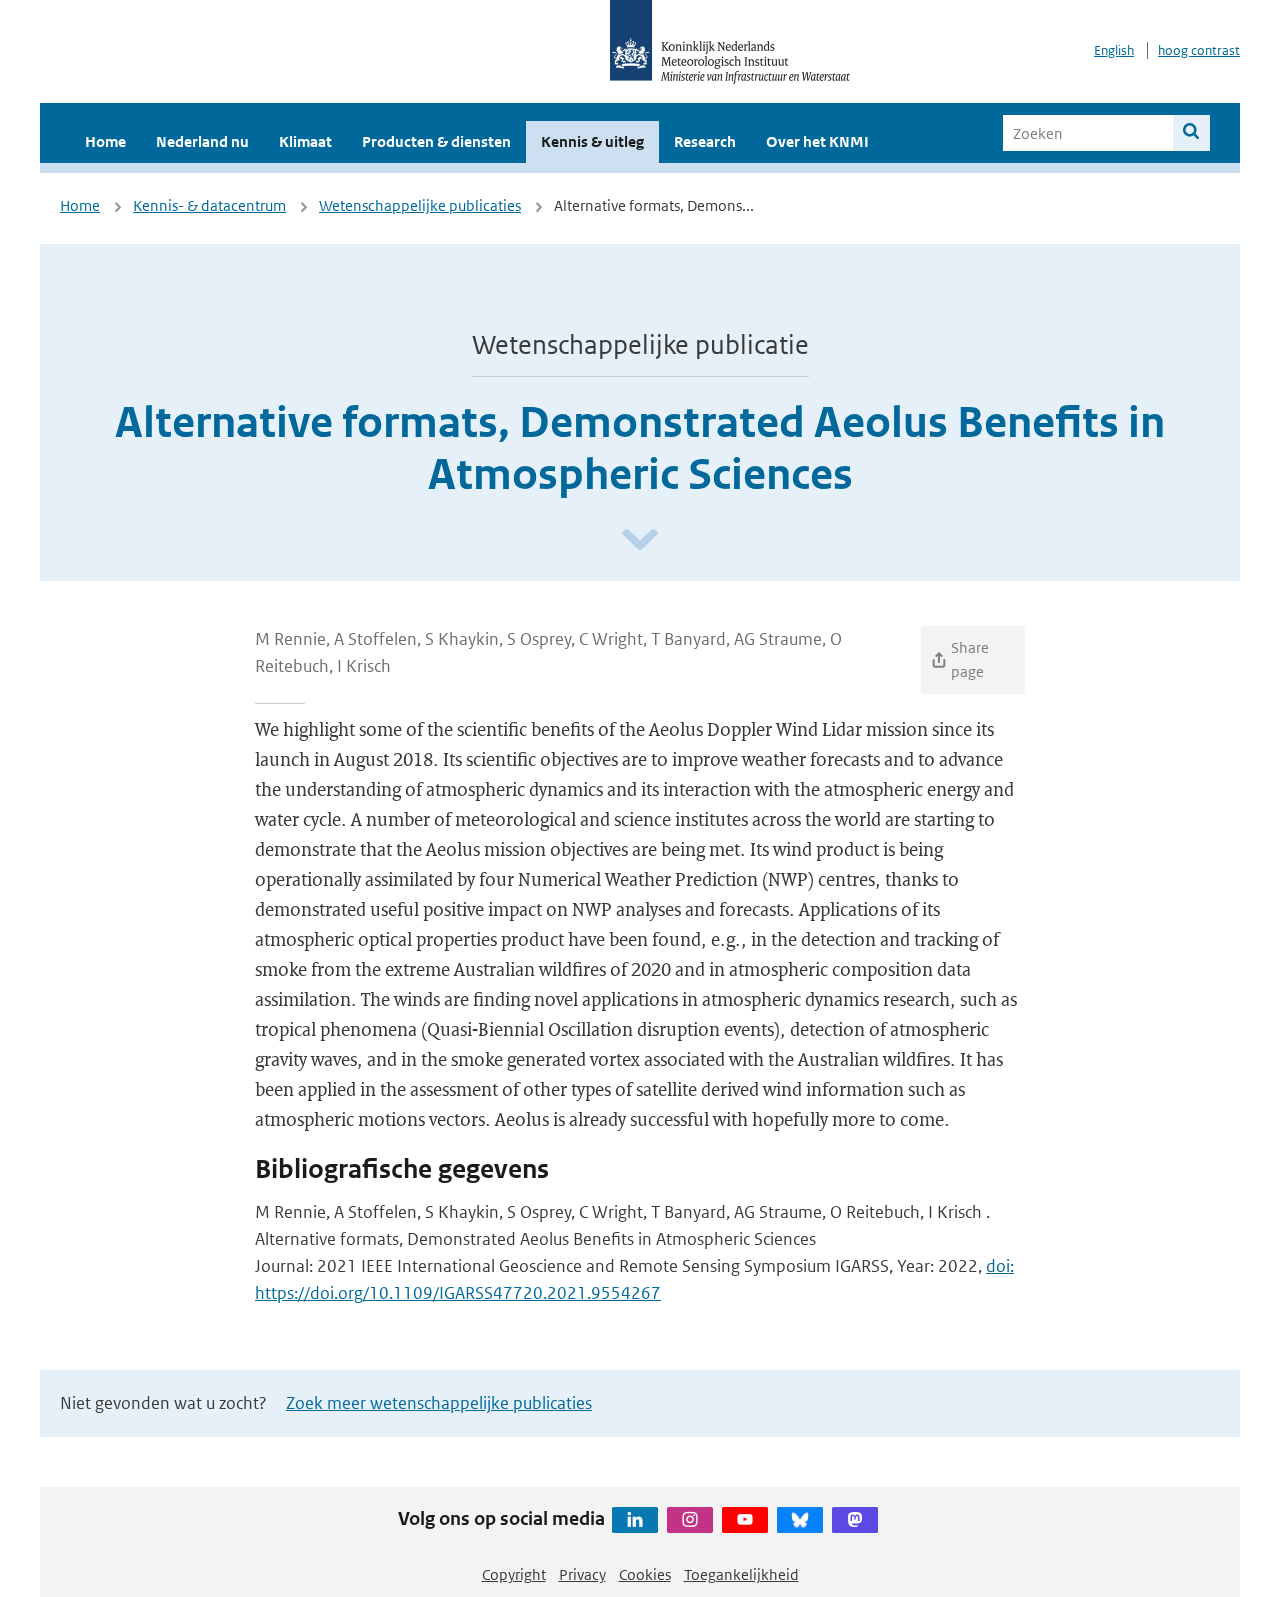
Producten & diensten (436, 141)
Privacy (582, 1574)
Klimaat (305, 141)
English (1114, 50)
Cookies (645, 1574)
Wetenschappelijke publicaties (420, 205)
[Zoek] (1191, 133)
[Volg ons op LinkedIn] (635, 1520)
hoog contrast (1199, 50)
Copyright (514, 1574)
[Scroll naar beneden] (640, 540)
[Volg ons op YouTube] (745, 1520)
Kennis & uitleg (592, 141)
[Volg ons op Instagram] (690, 1520)
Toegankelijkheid (741, 1574)
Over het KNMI (817, 141)
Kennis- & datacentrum (209, 205)
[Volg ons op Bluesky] (800, 1520)
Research (705, 141)
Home (105, 141)
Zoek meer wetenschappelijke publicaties (439, 1403)
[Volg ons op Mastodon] (855, 1520)
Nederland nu (202, 141)
